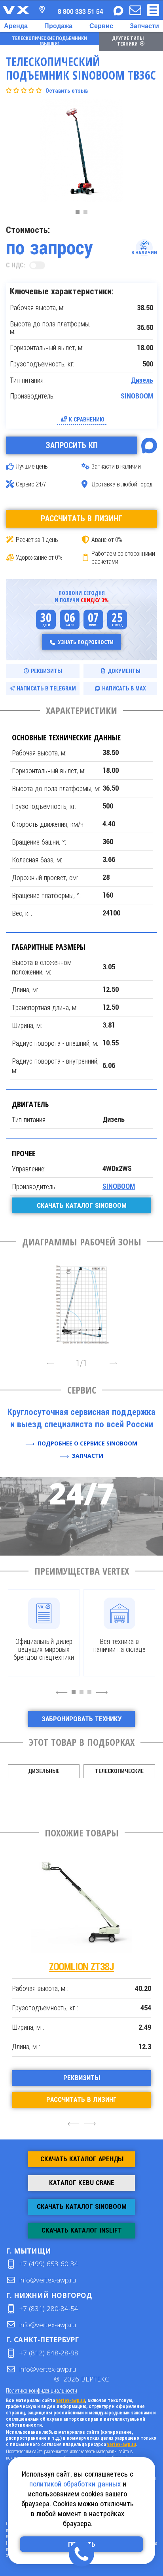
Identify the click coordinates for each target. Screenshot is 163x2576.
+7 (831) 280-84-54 (49, 2308)
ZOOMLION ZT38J (81, 1967)
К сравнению (87, 419)
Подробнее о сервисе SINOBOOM (87, 1443)
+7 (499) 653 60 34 (49, 2264)
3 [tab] (91, 1696)
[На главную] (16, 10)
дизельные (44, 1771)
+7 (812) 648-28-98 (49, 2353)
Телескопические (119, 1771)
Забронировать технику (81, 1719)
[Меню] (153, 10)
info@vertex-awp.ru (48, 2280)
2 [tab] (87, 214)
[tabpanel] (81, 153)
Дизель (142, 380)
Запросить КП (72, 445)
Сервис (101, 26)
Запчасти (144, 26)
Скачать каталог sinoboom (82, 1205)
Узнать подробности (86, 642)
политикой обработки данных (75, 2484)
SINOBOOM (137, 396)
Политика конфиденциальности (42, 2390)
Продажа (58, 26)
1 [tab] (80, 214)
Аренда (16, 26)
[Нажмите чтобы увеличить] (81, 1302)
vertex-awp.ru (71, 2401)
